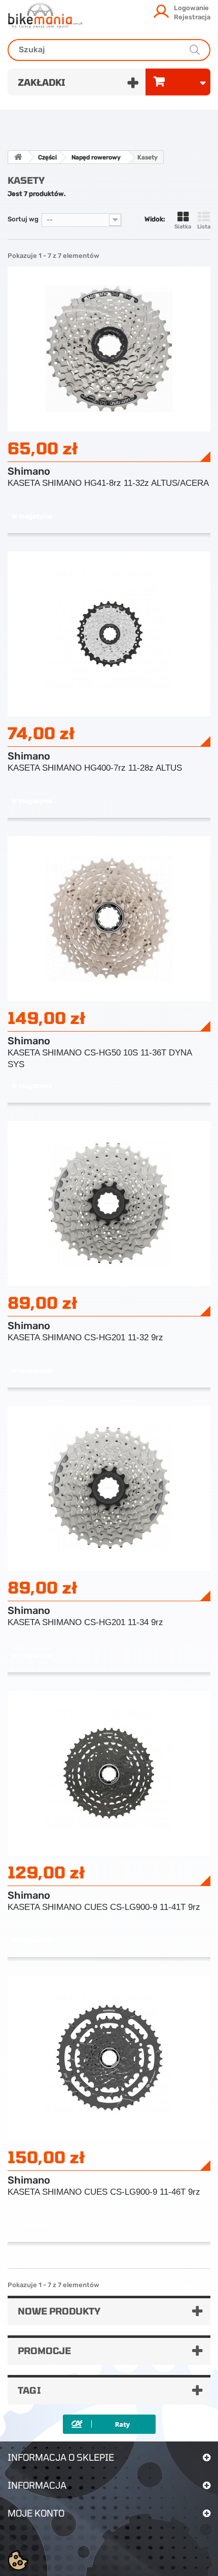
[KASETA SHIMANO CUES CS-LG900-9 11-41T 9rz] (109, 1773)
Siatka (183, 227)
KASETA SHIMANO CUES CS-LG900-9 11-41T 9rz (104, 1907)
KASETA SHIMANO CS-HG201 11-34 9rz (85, 1622)
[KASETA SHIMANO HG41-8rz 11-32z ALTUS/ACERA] (109, 349)
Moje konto (36, 2513)
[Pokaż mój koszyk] (178, 82)
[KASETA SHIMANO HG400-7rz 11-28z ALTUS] (109, 633)
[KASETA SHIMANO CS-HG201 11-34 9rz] (109, 1488)
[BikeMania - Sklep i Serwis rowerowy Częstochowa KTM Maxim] (45, 15)
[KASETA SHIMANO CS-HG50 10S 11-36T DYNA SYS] (109, 918)
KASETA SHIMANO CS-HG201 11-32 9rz (85, 1337)
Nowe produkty (59, 2311)
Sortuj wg (23, 219)
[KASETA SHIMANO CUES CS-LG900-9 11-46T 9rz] (109, 2057)
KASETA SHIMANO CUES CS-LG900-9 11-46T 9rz (104, 2192)
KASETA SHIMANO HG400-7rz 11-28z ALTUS (95, 768)
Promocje (44, 2351)
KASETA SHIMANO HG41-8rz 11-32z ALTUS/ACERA (108, 483)
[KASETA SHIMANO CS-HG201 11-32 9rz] (109, 1203)
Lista (204, 227)
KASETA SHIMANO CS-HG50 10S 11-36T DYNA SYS (100, 1059)
